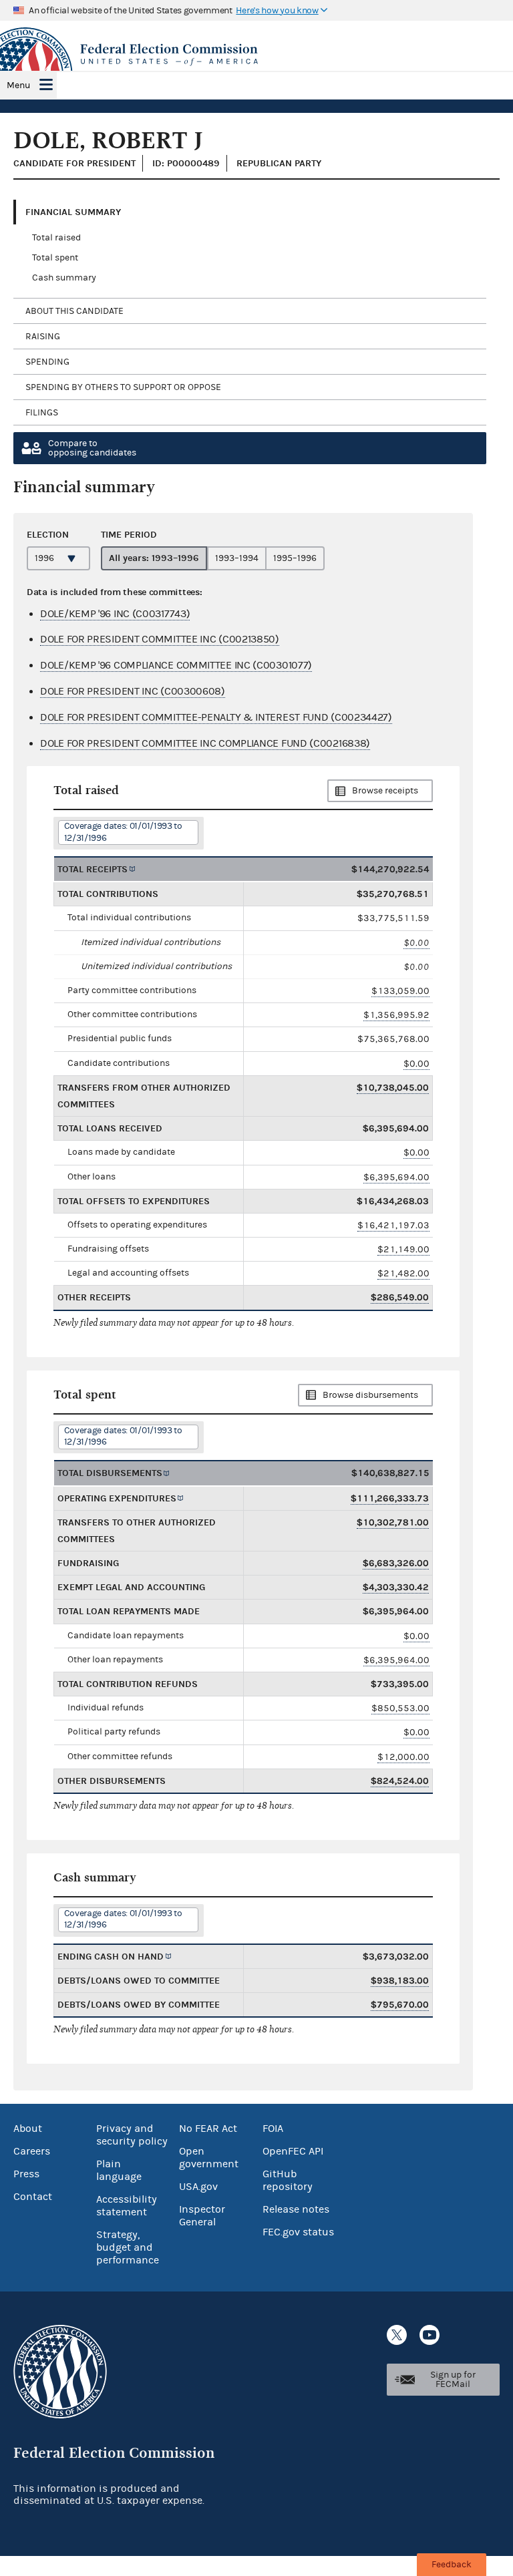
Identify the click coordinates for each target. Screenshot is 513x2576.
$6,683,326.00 (396, 1563)
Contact (33, 2197)
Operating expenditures (117, 1498)
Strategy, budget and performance (128, 2247)
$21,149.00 (403, 1249)
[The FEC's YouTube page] (430, 2335)
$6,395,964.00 (396, 1660)
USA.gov (198, 2187)
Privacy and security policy (132, 2135)
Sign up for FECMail (453, 2380)
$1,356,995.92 (396, 1015)
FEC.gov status (298, 2232)
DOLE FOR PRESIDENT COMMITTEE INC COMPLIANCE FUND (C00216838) (205, 743)
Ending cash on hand (111, 1957)
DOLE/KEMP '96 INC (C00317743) (115, 614)
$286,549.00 (400, 1297)
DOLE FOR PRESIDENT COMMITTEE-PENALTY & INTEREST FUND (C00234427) (216, 717)
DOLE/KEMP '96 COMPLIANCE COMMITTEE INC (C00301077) (176, 665)
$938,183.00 (400, 1981)
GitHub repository (288, 2180)
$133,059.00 (400, 991)
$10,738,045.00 (393, 1088)
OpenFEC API (293, 2151)
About (28, 2129)
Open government (209, 2158)
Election (48, 535)
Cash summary (64, 278)
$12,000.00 (403, 1757)
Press (26, 2174)
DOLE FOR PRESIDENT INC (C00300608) (133, 691)
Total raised (56, 238)
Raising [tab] (43, 337)
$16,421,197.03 (393, 1225)
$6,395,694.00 (396, 1177)
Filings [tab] (42, 413)
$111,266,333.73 (390, 1498)
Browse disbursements (370, 1395)
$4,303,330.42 (396, 1587)
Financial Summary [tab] (73, 212)
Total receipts (93, 869)
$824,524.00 (400, 1781)
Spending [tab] (47, 362)
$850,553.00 (400, 1708)
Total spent (55, 258)
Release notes (296, 2209)
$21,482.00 (403, 1273)
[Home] (256, 55)
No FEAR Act (208, 2129)
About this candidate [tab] (74, 311)
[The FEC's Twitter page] (397, 2335)
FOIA (273, 2129)
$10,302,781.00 (393, 1522)
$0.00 (416, 943)
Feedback (452, 2565)
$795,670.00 (400, 2005)
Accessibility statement (127, 2206)
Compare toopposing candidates (92, 448)
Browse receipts (385, 791)
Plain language (119, 2170)
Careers (32, 2151)
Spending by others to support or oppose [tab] (123, 387)
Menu (18, 85)
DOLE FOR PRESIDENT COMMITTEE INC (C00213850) (160, 639)
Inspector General (202, 2216)
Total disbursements (110, 1473)
